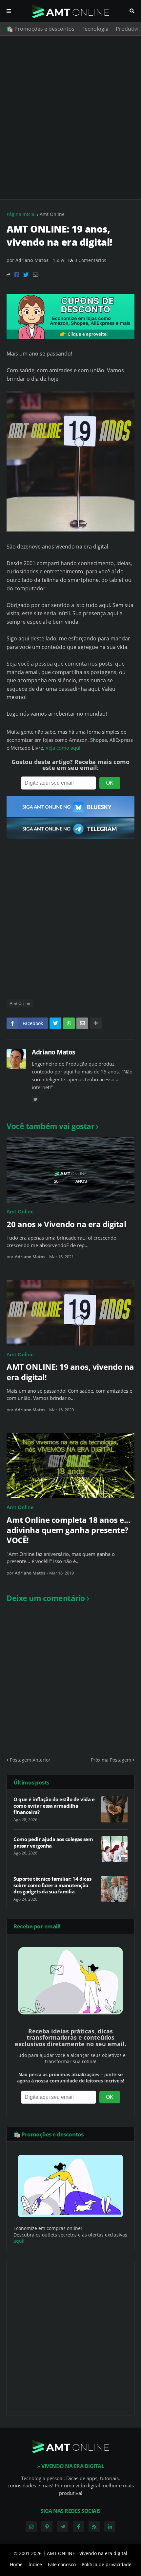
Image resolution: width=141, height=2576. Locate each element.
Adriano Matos (53, 1052)
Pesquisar (132, 11)
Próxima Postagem (111, 1760)
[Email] (36, 275)
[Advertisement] (70, 117)
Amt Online (52, 214)
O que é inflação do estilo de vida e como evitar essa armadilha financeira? (54, 1806)
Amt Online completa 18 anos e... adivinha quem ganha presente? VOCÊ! (68, 1530)
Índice (35, 2564)
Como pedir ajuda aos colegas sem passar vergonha (53, 1843)
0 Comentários (90, 260)
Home (16, 2564)
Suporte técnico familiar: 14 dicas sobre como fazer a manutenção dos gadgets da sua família (52, 1885)
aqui (18, 2241)
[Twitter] (26, 275)
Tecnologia (95, 29)
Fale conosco (62, 2564)
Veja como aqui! (64, 748)
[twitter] (35, 1099)
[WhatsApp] (69, 1023)
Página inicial (21, 214)
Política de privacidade (107, 2564)
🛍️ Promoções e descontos (40, 29)
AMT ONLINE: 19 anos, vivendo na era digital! (70, 1372)
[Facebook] (17, 275)
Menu (9, 11)
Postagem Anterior (30, 1760)
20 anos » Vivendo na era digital (66, 1224)
